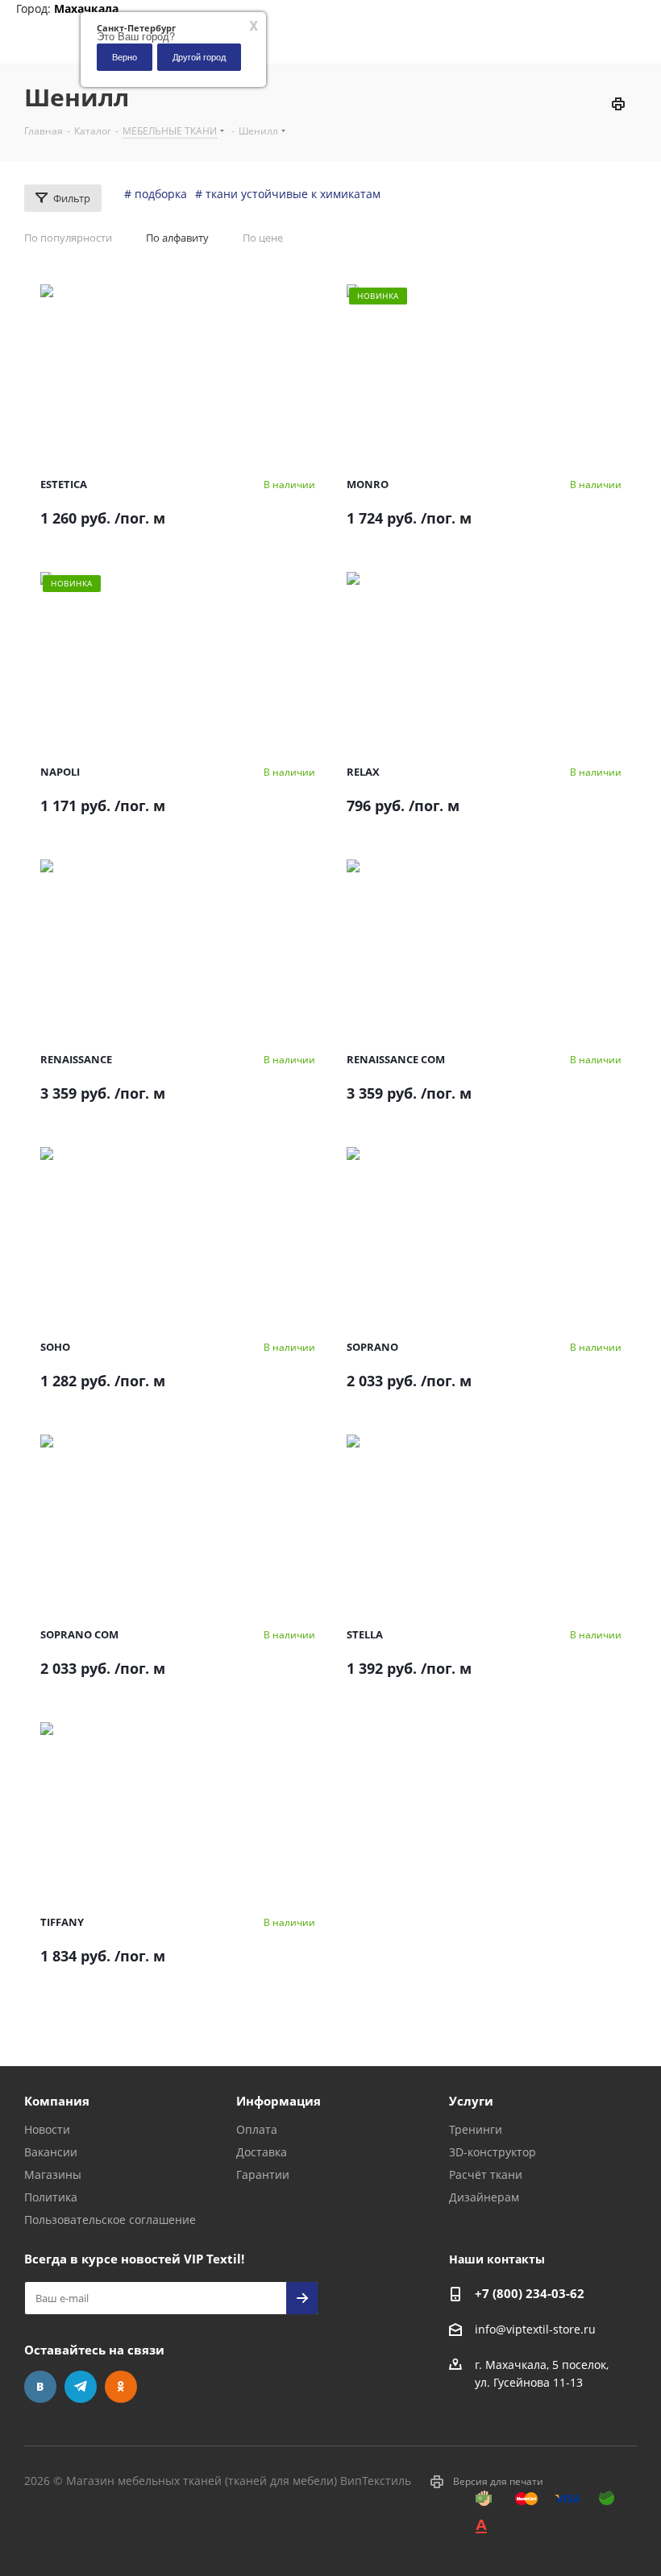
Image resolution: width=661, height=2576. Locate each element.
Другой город (199, 56)
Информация (279, 2101)
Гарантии (263, 2174)
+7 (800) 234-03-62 (530, 2293)
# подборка (156, 194)
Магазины (53, 2174)
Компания (57, 2101)
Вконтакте (40, 2387)
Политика (51, 2197)
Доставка (262, 2152)
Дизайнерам (484, 2197)
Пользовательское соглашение (110, 2220)
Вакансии (51, 2152)
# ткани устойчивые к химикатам (288, 194)
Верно (125, 56)
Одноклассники (121, 2387)
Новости (47, 2129)
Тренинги (476, 2129)
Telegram (81, 2387)
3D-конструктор (493, 2152)
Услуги (471, 2101)
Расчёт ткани (486, 2174)
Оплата (257, 2129)
